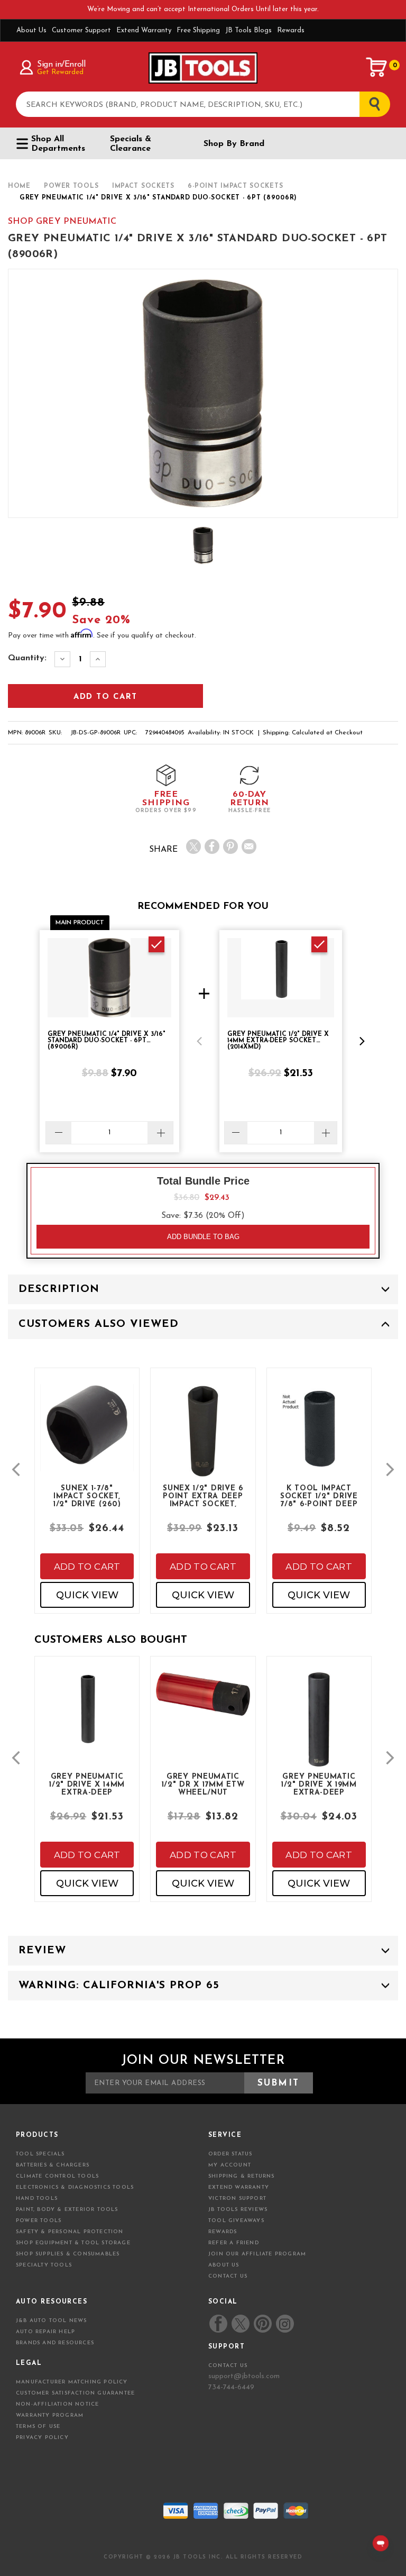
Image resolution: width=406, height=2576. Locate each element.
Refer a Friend (234, 2243)
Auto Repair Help (45, 2332)
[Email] (249, 846)
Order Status (230, 2154)
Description (59, 1289)
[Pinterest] (230, 846)
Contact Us (228, 2276)
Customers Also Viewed (99, 1324)
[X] (193, 846)
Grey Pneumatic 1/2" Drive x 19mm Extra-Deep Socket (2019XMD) (319, 1784)
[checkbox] (156, 944)
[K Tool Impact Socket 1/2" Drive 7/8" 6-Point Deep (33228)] (319, 1439)
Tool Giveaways (236, 2221)
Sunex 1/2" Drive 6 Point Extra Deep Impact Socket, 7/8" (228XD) (203, 1496)
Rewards (291, 30)
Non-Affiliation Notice (57, 2404)
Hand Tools (37, 2199)
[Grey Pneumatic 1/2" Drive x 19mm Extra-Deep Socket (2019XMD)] (319, 1727)
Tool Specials (40, 2154)
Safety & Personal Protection (70, 2232)
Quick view (87, 1595)
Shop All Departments (58, 144)
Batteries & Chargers (53, 2165)
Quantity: (27, 658)
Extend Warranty (144, 30)
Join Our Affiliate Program (257, 2254)
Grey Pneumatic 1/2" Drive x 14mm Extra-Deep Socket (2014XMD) (87, 1784)
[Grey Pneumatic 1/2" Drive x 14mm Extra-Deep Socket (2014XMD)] (87, 1717)
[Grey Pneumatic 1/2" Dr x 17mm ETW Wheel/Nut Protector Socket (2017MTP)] (203, 1702)
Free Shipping (198, 30)
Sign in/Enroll (61, 65)
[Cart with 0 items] (377, 67)
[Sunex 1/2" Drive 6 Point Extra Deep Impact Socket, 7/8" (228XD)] (203, 1439)
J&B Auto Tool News (52, 2321)
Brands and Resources (55, 2343)
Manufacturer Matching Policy (72, 2382)
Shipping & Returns (242, 2176)
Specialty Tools (44, 2265)
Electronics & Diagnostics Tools (75, 2187)
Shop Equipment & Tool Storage (73, 2243)
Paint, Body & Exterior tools (67, 2210)
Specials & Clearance (131, 144)
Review (42, 1951)
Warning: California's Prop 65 (119, 1986)
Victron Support (237, 2199)
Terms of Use (38, 2427)
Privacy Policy (42, 2438)
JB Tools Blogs (248, 30)
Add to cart (87, 1567)
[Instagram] (284, 2324)
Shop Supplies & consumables (68, 2254)
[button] (199, 1041)
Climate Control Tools (57, 2176)
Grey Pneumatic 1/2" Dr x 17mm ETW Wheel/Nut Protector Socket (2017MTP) (203, 1784)
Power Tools (39, 2221)
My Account (230, 2165)
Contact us (228, 2366)
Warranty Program (50, 2415)
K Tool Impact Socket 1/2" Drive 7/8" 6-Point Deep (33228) (319, 1496)
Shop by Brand (234, 144)
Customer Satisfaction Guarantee (75, 2393)
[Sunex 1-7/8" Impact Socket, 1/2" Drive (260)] (87, 1436)
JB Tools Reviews (238, 2210)
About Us (31, 30)
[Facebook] (212, 846)
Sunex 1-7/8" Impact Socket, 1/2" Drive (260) (87, 1496)
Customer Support (81, 30)
